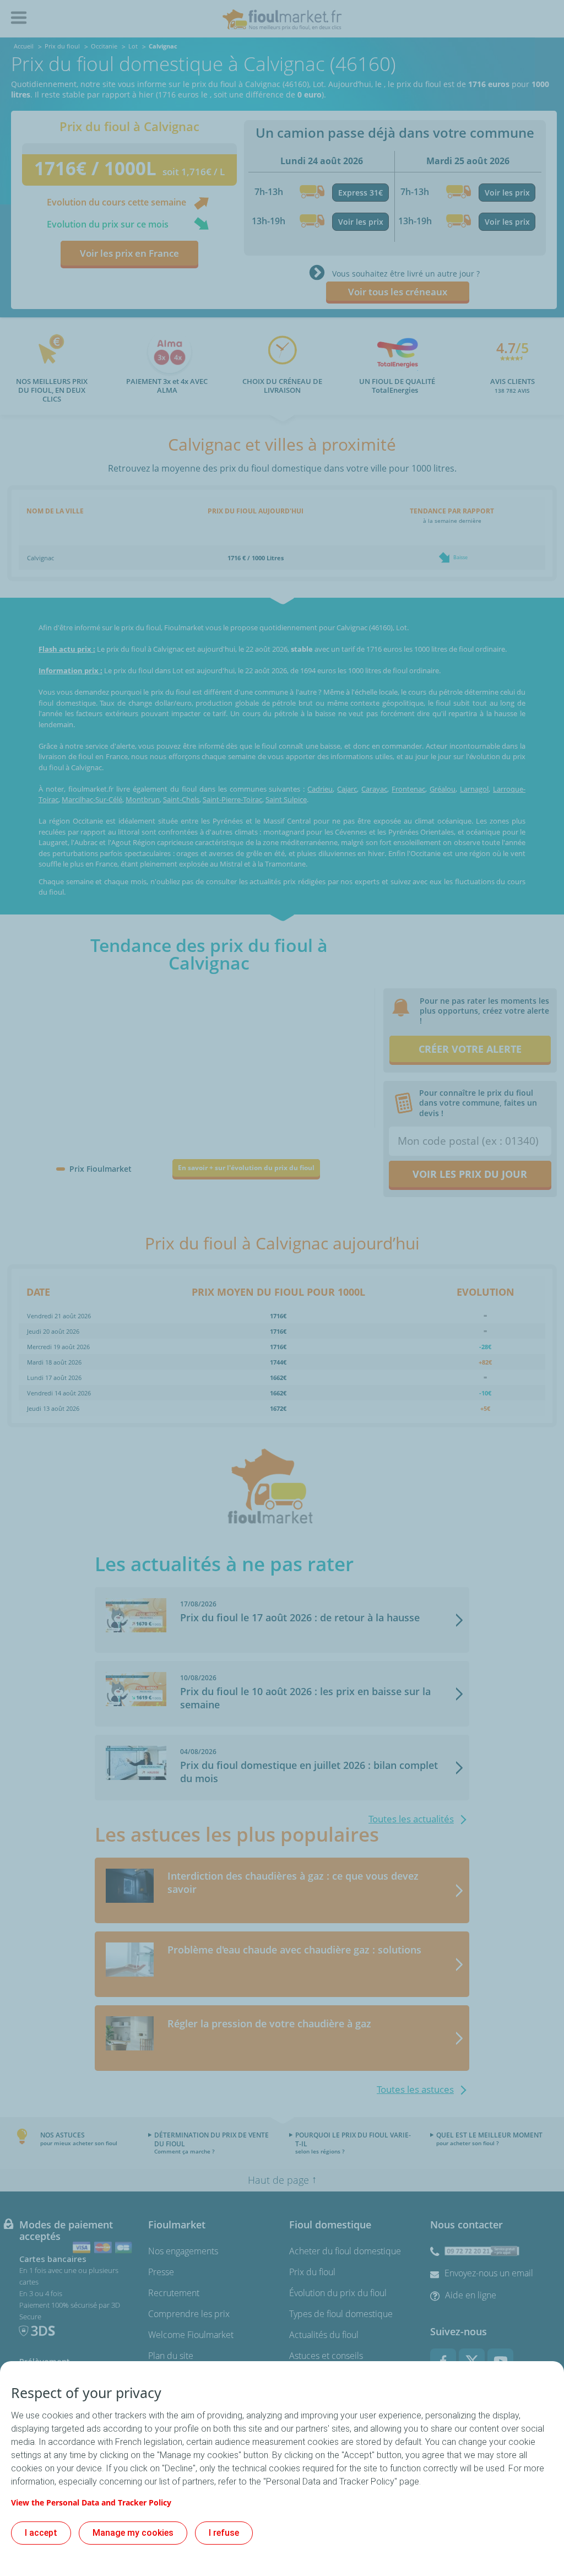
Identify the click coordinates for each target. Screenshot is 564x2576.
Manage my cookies (133, 2533)
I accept (41, 2533)
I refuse (224, 2533)
